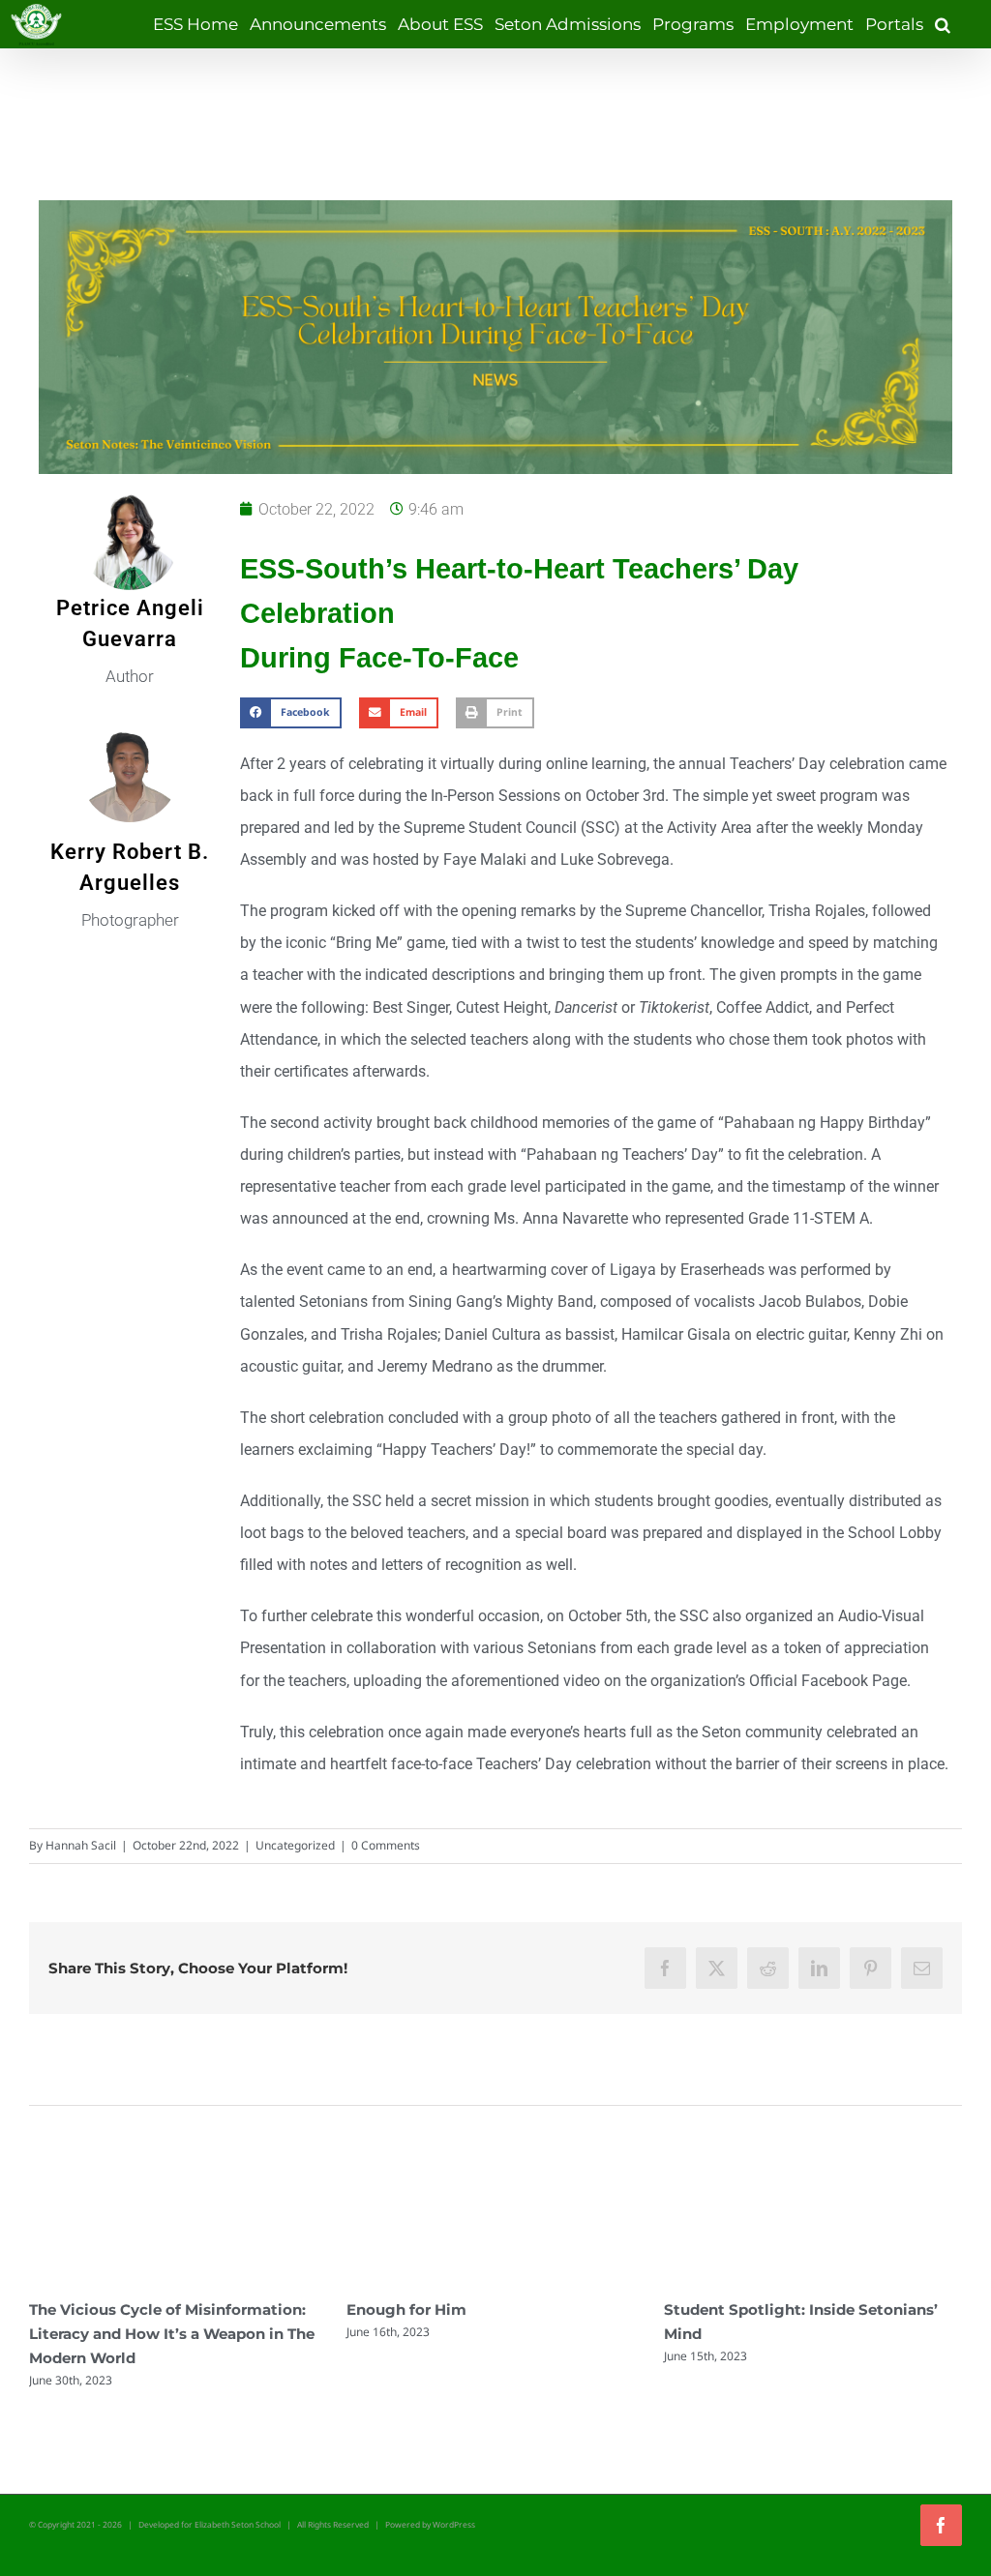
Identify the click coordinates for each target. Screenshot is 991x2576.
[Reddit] (768, 1968)
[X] (717, 1968)
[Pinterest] (871, 1968)
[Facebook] (665, 1968)
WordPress (454, 2524)
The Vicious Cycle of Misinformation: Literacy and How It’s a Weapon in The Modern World (172, 2334)
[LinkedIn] (819, 1968)
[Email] (922, 1968)
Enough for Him (406, 2310)
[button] (943, 24)
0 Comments (386, 1845)
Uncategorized (295, 1845)
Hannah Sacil (81, 1845)
